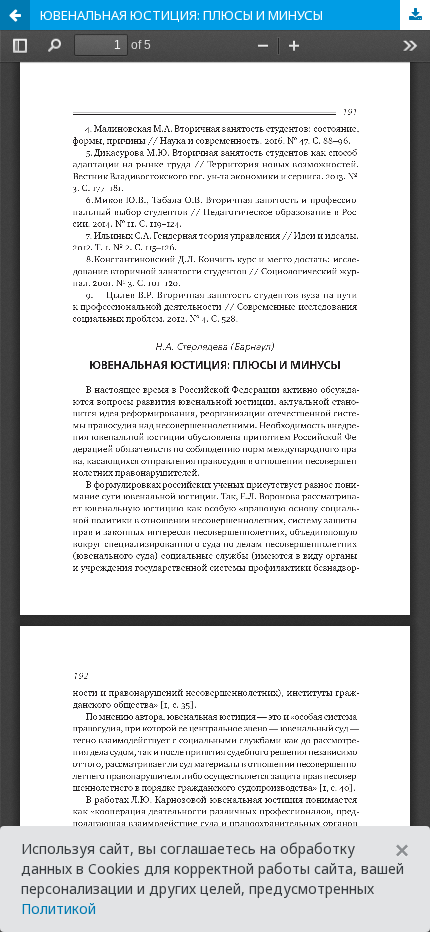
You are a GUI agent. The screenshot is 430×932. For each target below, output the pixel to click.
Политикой (58, 908)
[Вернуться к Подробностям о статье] (15, 15)
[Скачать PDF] (415, 15)
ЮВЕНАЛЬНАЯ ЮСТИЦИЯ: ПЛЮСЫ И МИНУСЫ (181, 15)
